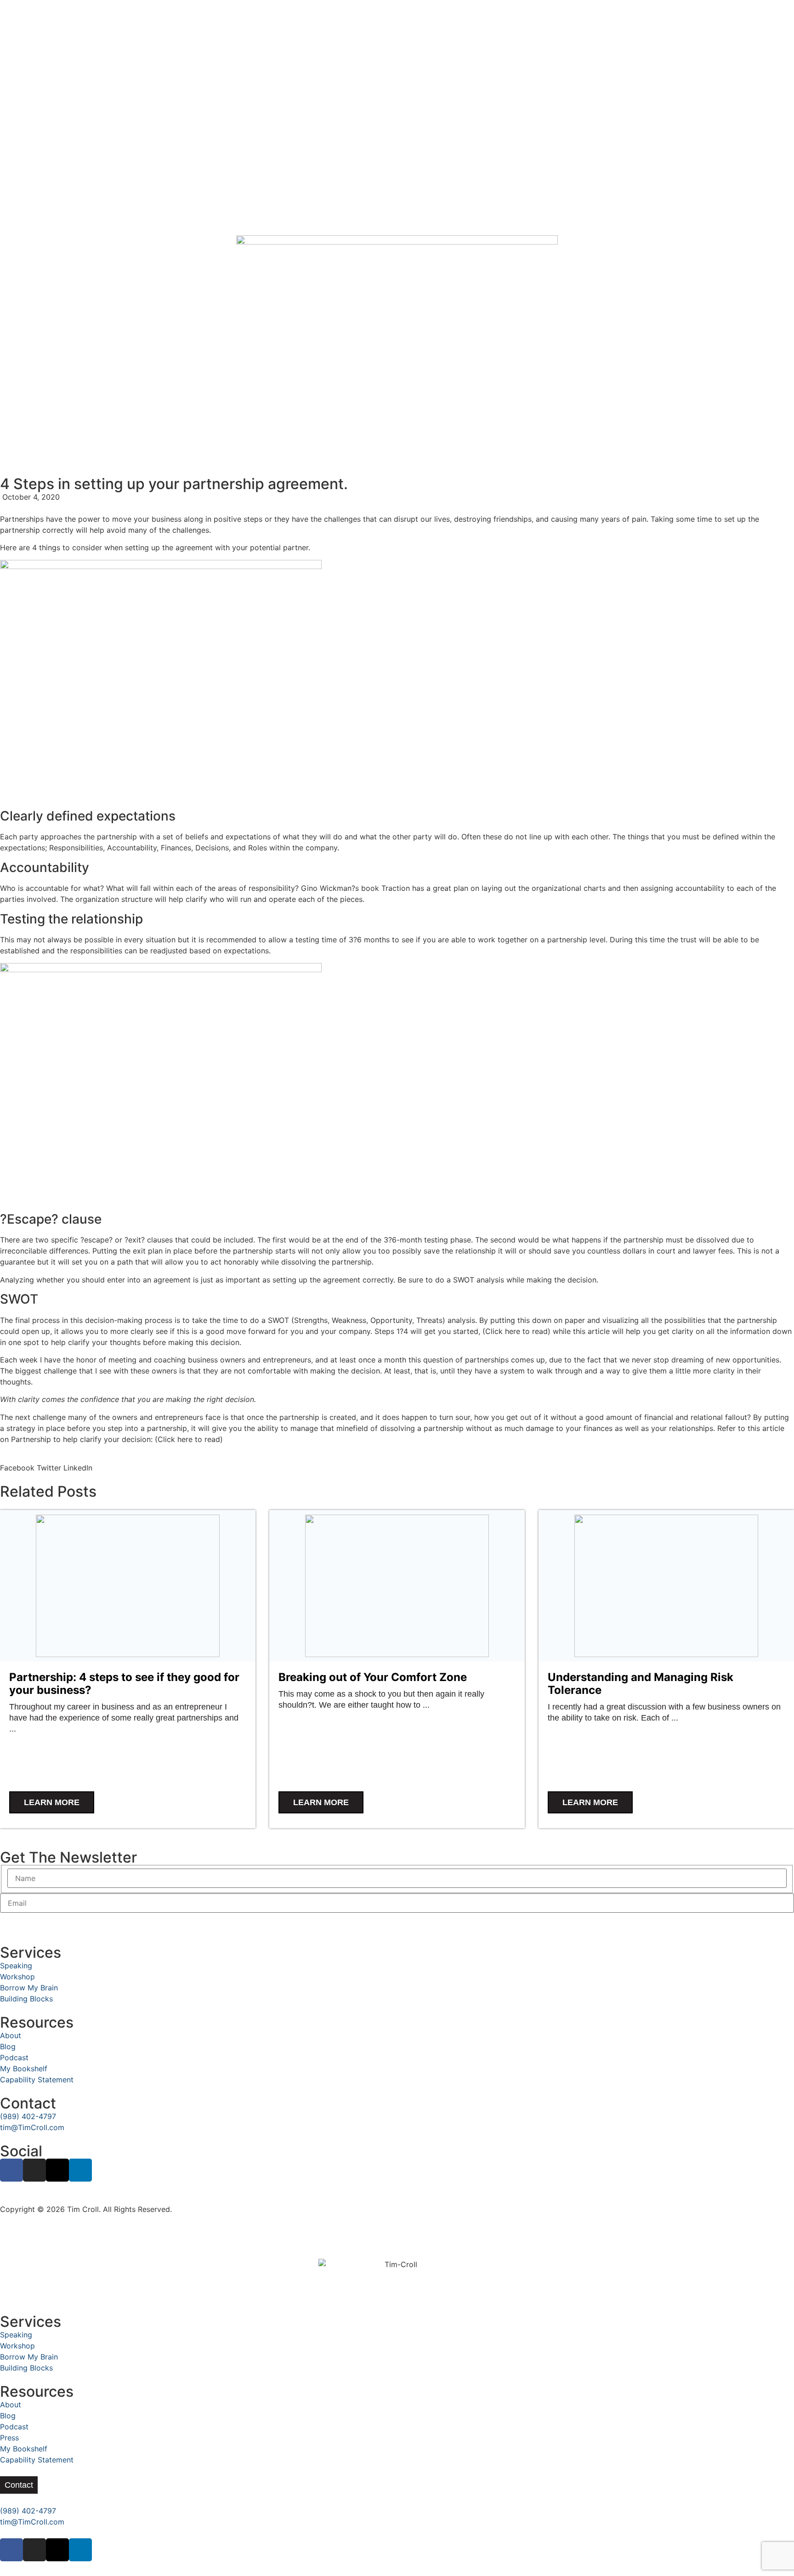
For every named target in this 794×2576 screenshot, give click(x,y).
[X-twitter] (57, 2170)
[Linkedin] (80, 2170)
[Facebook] (11, 2170)
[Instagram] (34, 2170)
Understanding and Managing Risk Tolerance (641, 1684)
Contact (28, 2103)
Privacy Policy (25, 2198)
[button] (17, 1462)
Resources (37, 2022)
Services (31, 1952)
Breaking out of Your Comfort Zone (373, 1677)
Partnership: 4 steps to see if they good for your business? (124, 1684)
